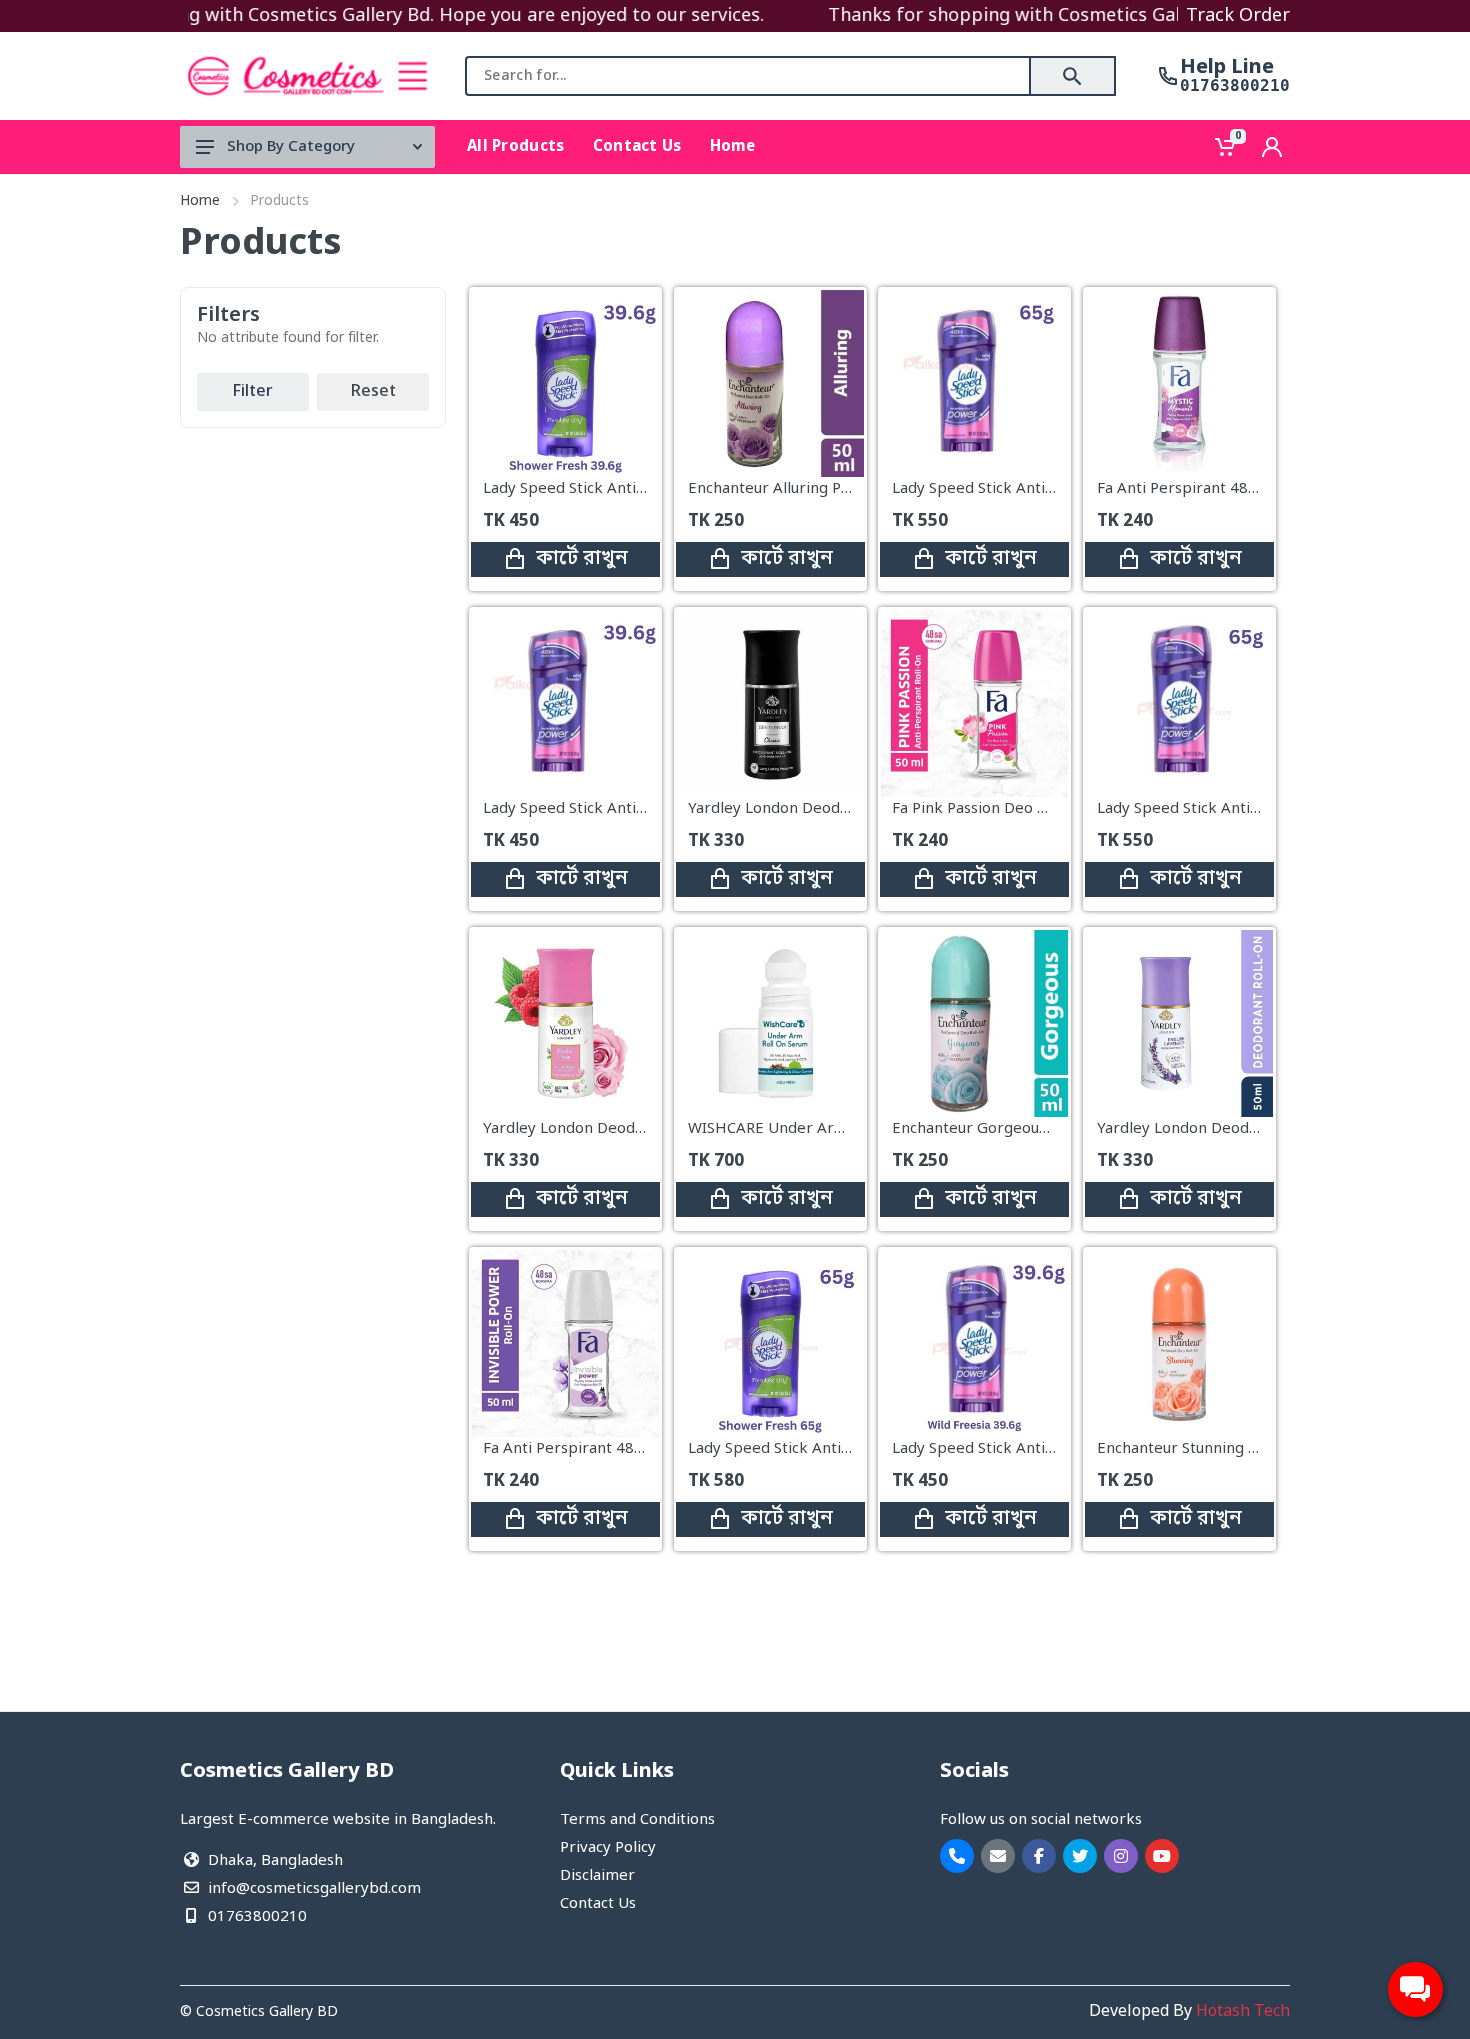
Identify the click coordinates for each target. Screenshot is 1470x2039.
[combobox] (748, 76)
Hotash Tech (1243, 2012)
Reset (373, 392)
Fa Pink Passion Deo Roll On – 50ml (1015, 809)
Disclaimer (597, 1876)
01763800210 (1235, 86)
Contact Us (598, 1904)
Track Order (1238, 16)
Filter (253, 392)
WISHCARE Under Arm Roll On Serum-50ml (841, 1128)
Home (200, 201)
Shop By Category (291, 147)
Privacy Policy (608, 1848)
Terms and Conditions (637, 1820)
